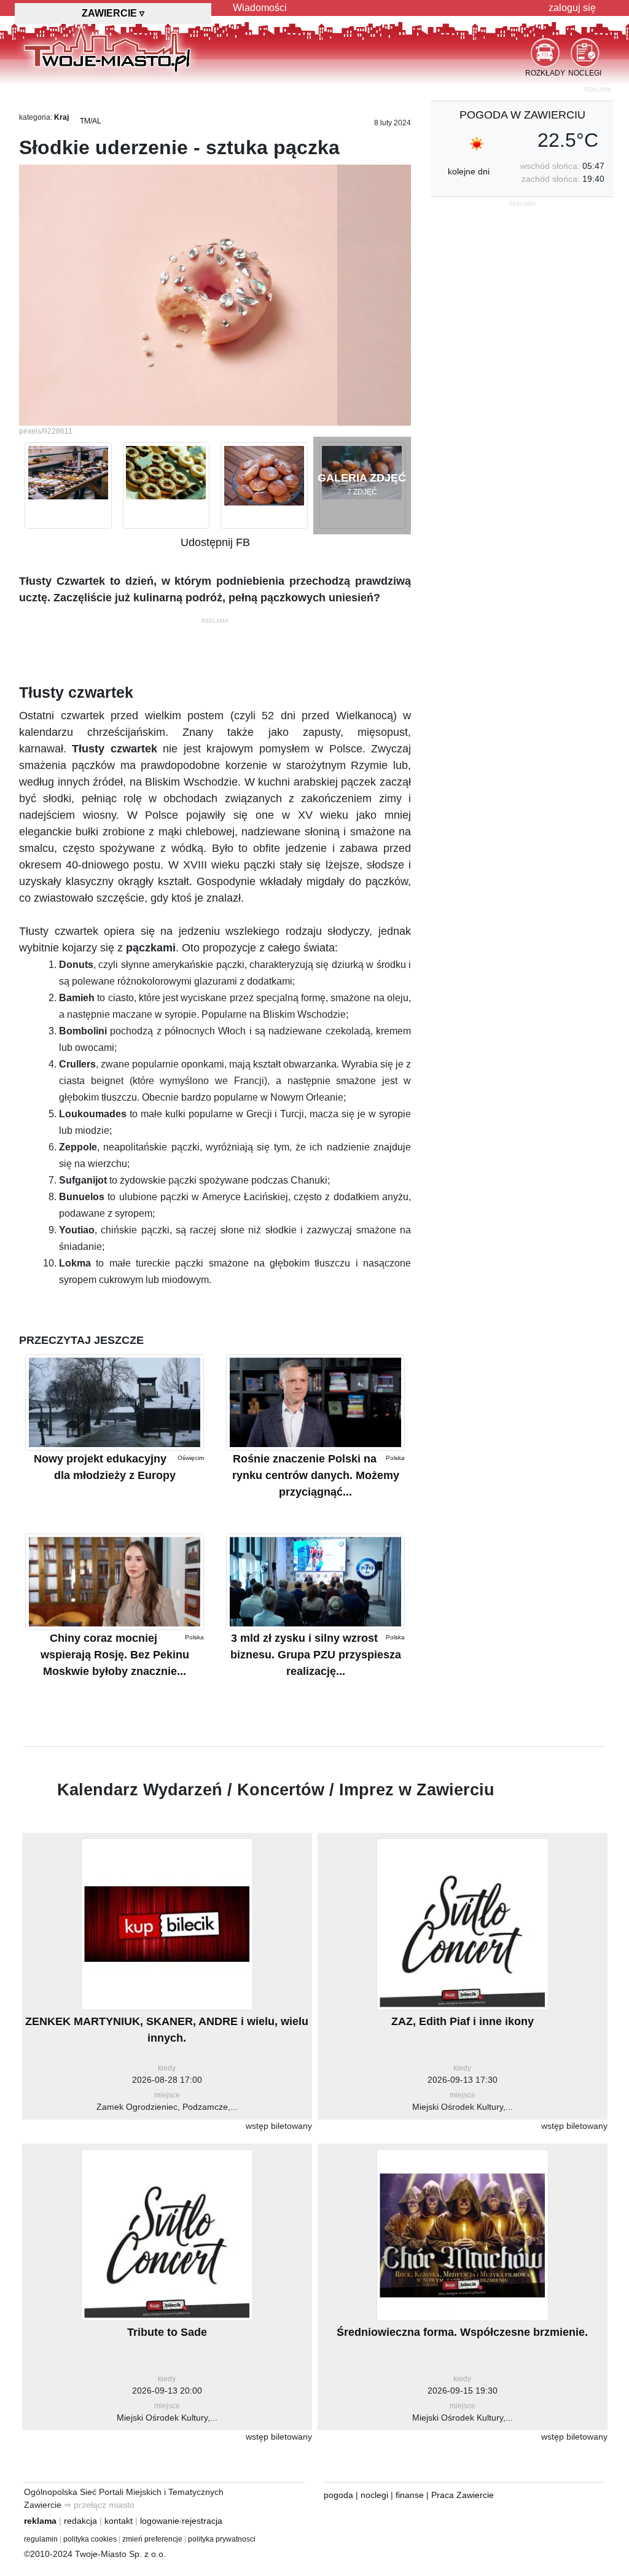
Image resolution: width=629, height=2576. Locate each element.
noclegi (374, 2495)
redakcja (80, 2521)
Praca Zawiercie (463, 2495)
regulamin (41, 2539)
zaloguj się (572, 8)
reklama (40, 2521)
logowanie (160, 2521)
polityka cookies (90, 2539)
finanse (410, 2495)
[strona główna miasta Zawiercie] (107, 49)
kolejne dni (469, 171)
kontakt (119, 2521)
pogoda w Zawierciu (522, 115)
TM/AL (91, 121)
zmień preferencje (152, 2539)
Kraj (61, 117)
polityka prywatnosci (222, 2539)
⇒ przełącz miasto (99, 2505)
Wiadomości (260, 8)
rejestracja (202, 2521)
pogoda (338, 2495)
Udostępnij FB (215, 542)
